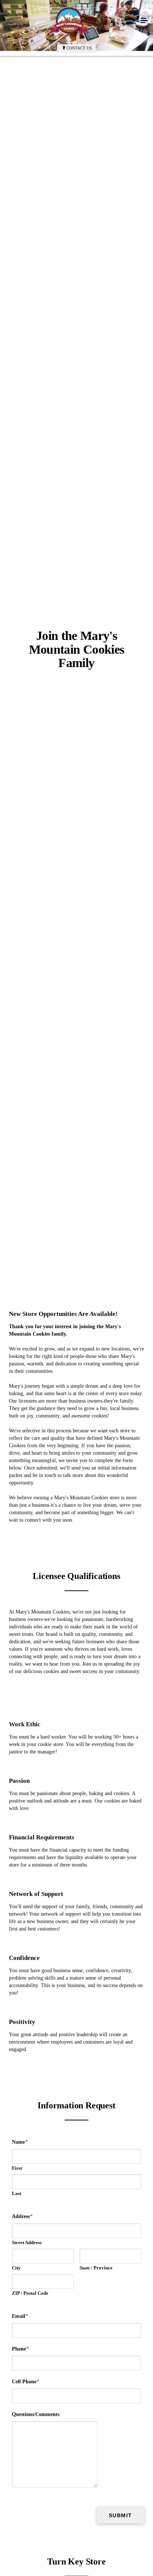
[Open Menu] (144, 21)
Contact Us (79, 48)
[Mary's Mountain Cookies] (69, 21)
